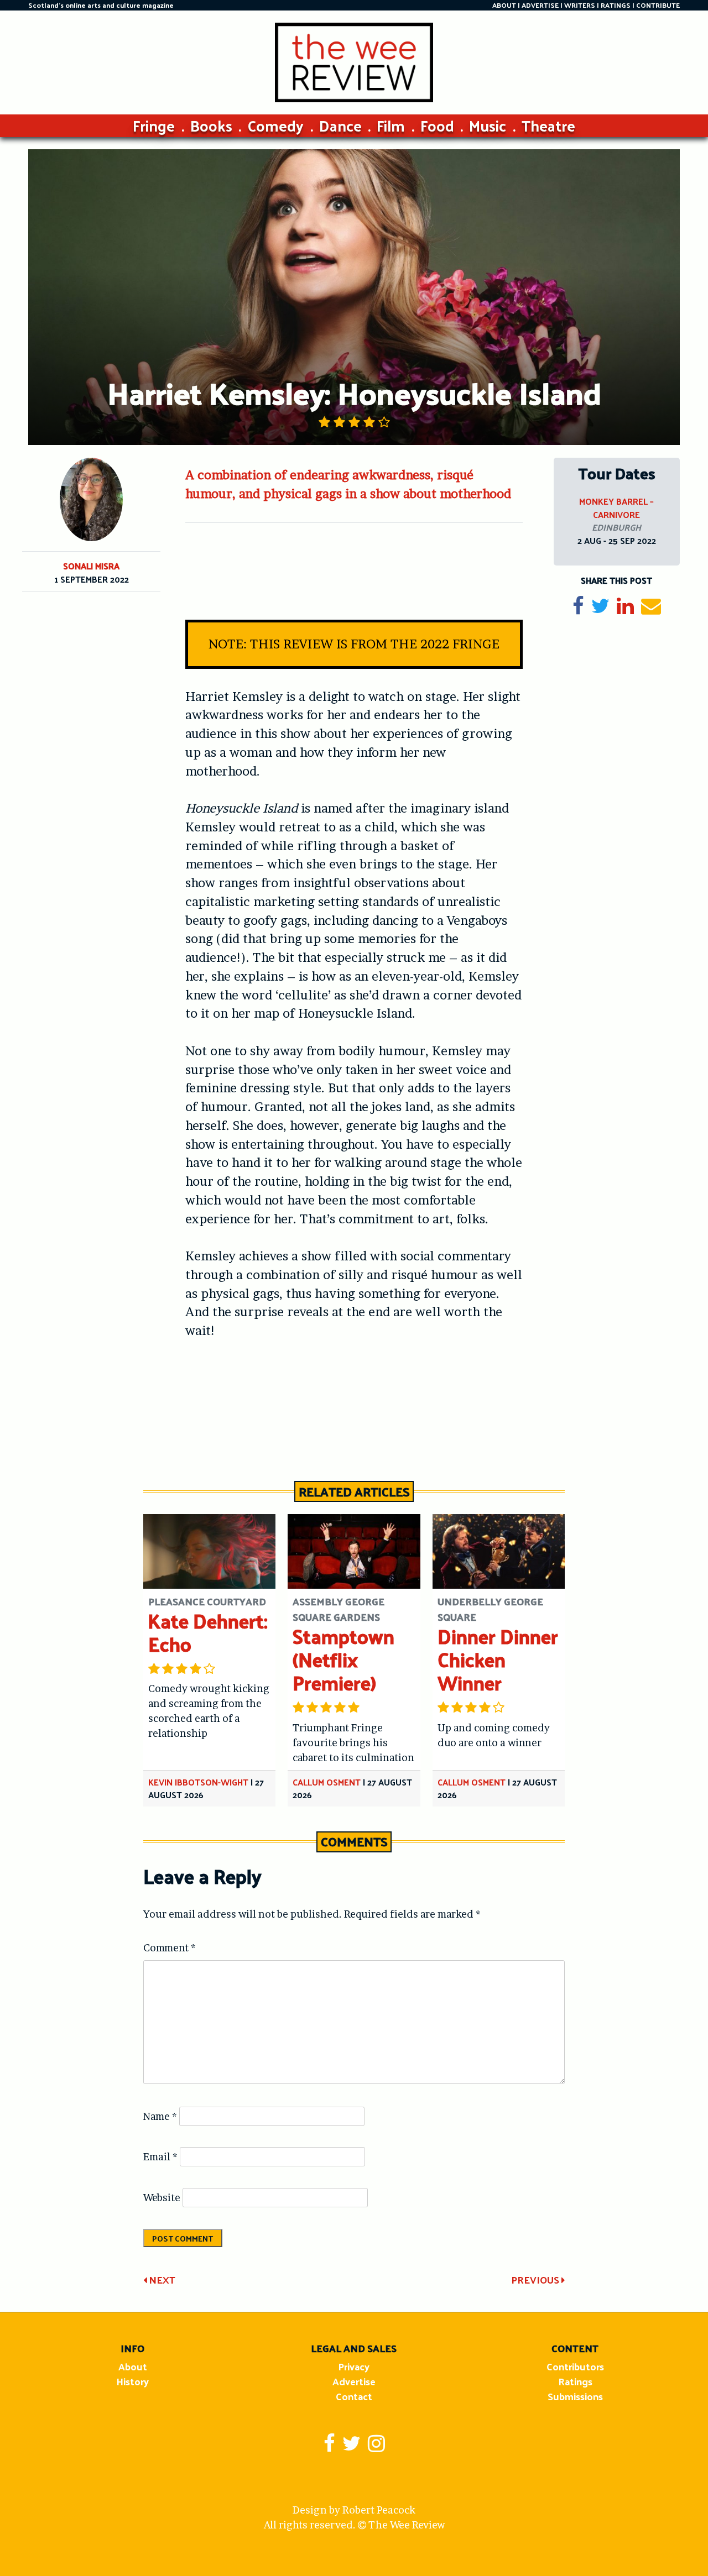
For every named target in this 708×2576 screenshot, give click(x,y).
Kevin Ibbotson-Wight (198, 1782)
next (161, 2279)
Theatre (548, 125)
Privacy (354, 2366)
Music (488, 125)
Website (162, 2198)
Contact (354, 2396)
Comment (170, 1948)
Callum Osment (327, 1782)
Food (437, 125)
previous (536, 2279)
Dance (340, 125)
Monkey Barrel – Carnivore (616, 508)
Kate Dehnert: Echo (208, 1632)
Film (391, 125)
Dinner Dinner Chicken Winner (498, 1659)
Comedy (275, 125)
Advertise (354, 2381)
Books (211, 125)
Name (160, 2116)
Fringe (154, 125)
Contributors (575, 2366)
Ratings (575, 2381)
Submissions (575, 2396)
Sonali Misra (91, 566)
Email (160, 2157)
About (133, 2366)
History (132, 2381)
